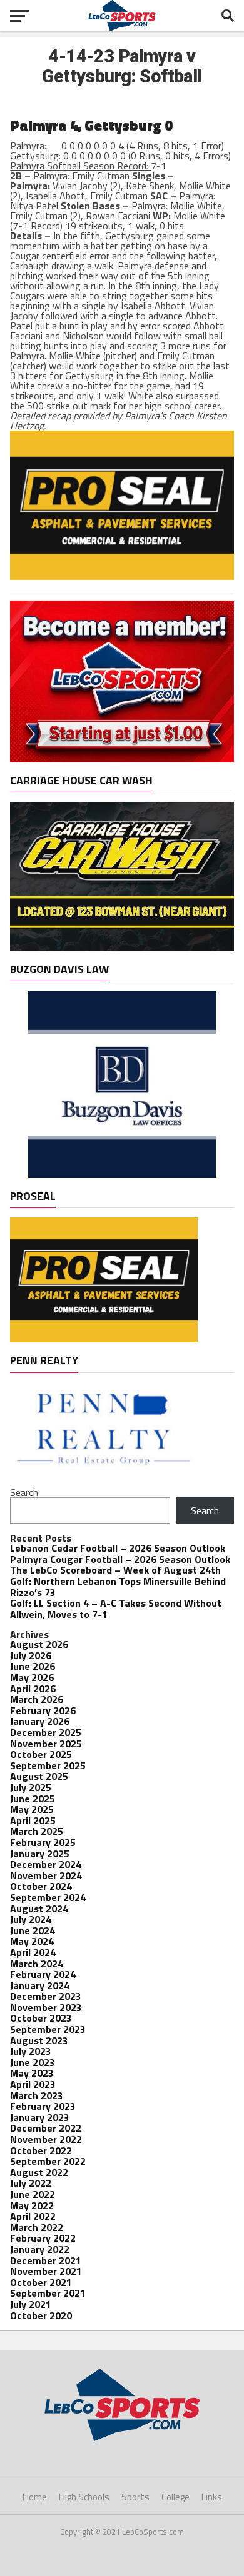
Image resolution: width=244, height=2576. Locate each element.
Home (35, 2497)
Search (24, 1492)
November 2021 (46, 2271)
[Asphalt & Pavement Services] (122, 576)
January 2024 (40, 1985)
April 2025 (33, 1820)
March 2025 (37, 1831)
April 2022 (33, 2216)
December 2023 (46, 1996)
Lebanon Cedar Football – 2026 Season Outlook (118, 1548)
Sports (135, 2497)
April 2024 (33, 1952)
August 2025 (39, 1776)
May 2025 (32, 1809)
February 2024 (43, 1974)
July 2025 (31, 1787)
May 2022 (32, 2205)
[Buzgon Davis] (122, 1174)
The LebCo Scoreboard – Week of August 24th (115, 1570)
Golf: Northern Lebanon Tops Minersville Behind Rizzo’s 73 (118, 1587)
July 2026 (31, 1655)
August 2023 (39, 2040)
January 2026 (40, 1721)
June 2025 (33, 1799)
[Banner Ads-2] (122, 947)
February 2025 (43, 1842)
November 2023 (46, 2007)
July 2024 (31, 1919)
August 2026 (39, 1644)
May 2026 (32, 1677)
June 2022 (33, 2194)
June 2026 (33, 1666)
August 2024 (39, 1909)
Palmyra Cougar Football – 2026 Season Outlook (120, 1559)
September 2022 (48, 2161)
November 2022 (46, 2139)
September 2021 (48, 2293)
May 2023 (32, 2073)
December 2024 (46, 1864)
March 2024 (37, 1964)
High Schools (84, 2497)
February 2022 (43, 2238)
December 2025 (46, 1732)
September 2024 (48, 1897)
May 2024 (32, 1941)
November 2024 (46, 1875)
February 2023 (43, 2106)
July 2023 (31, 2051)
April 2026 (33, 1689)
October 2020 (41, 2315)
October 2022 (41, 2150)
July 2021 (31, 2304)
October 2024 (41, 1886)
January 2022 (40, 2249)
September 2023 (48, 2029)
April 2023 (33, 2084)
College (175, 2497)
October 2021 (41, 2282)
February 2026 (43, 1710)
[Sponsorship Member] (122, 759)
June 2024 (33, 1930)
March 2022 (37, 2227)
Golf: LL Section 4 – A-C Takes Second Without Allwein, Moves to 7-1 (116, 1609)
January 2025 (40, 1854)
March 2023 (37, 2095)
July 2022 (31, 2183)
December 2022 (46, 2128)
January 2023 (40, 2117)
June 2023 (33, 2062)
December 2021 (46, 2260)
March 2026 (37, 1699)
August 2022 (39, 2172)
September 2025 (48, 1765)
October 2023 (41, 2018)
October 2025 (41, 1754)
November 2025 (46, 1744)
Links (212, 2497)
